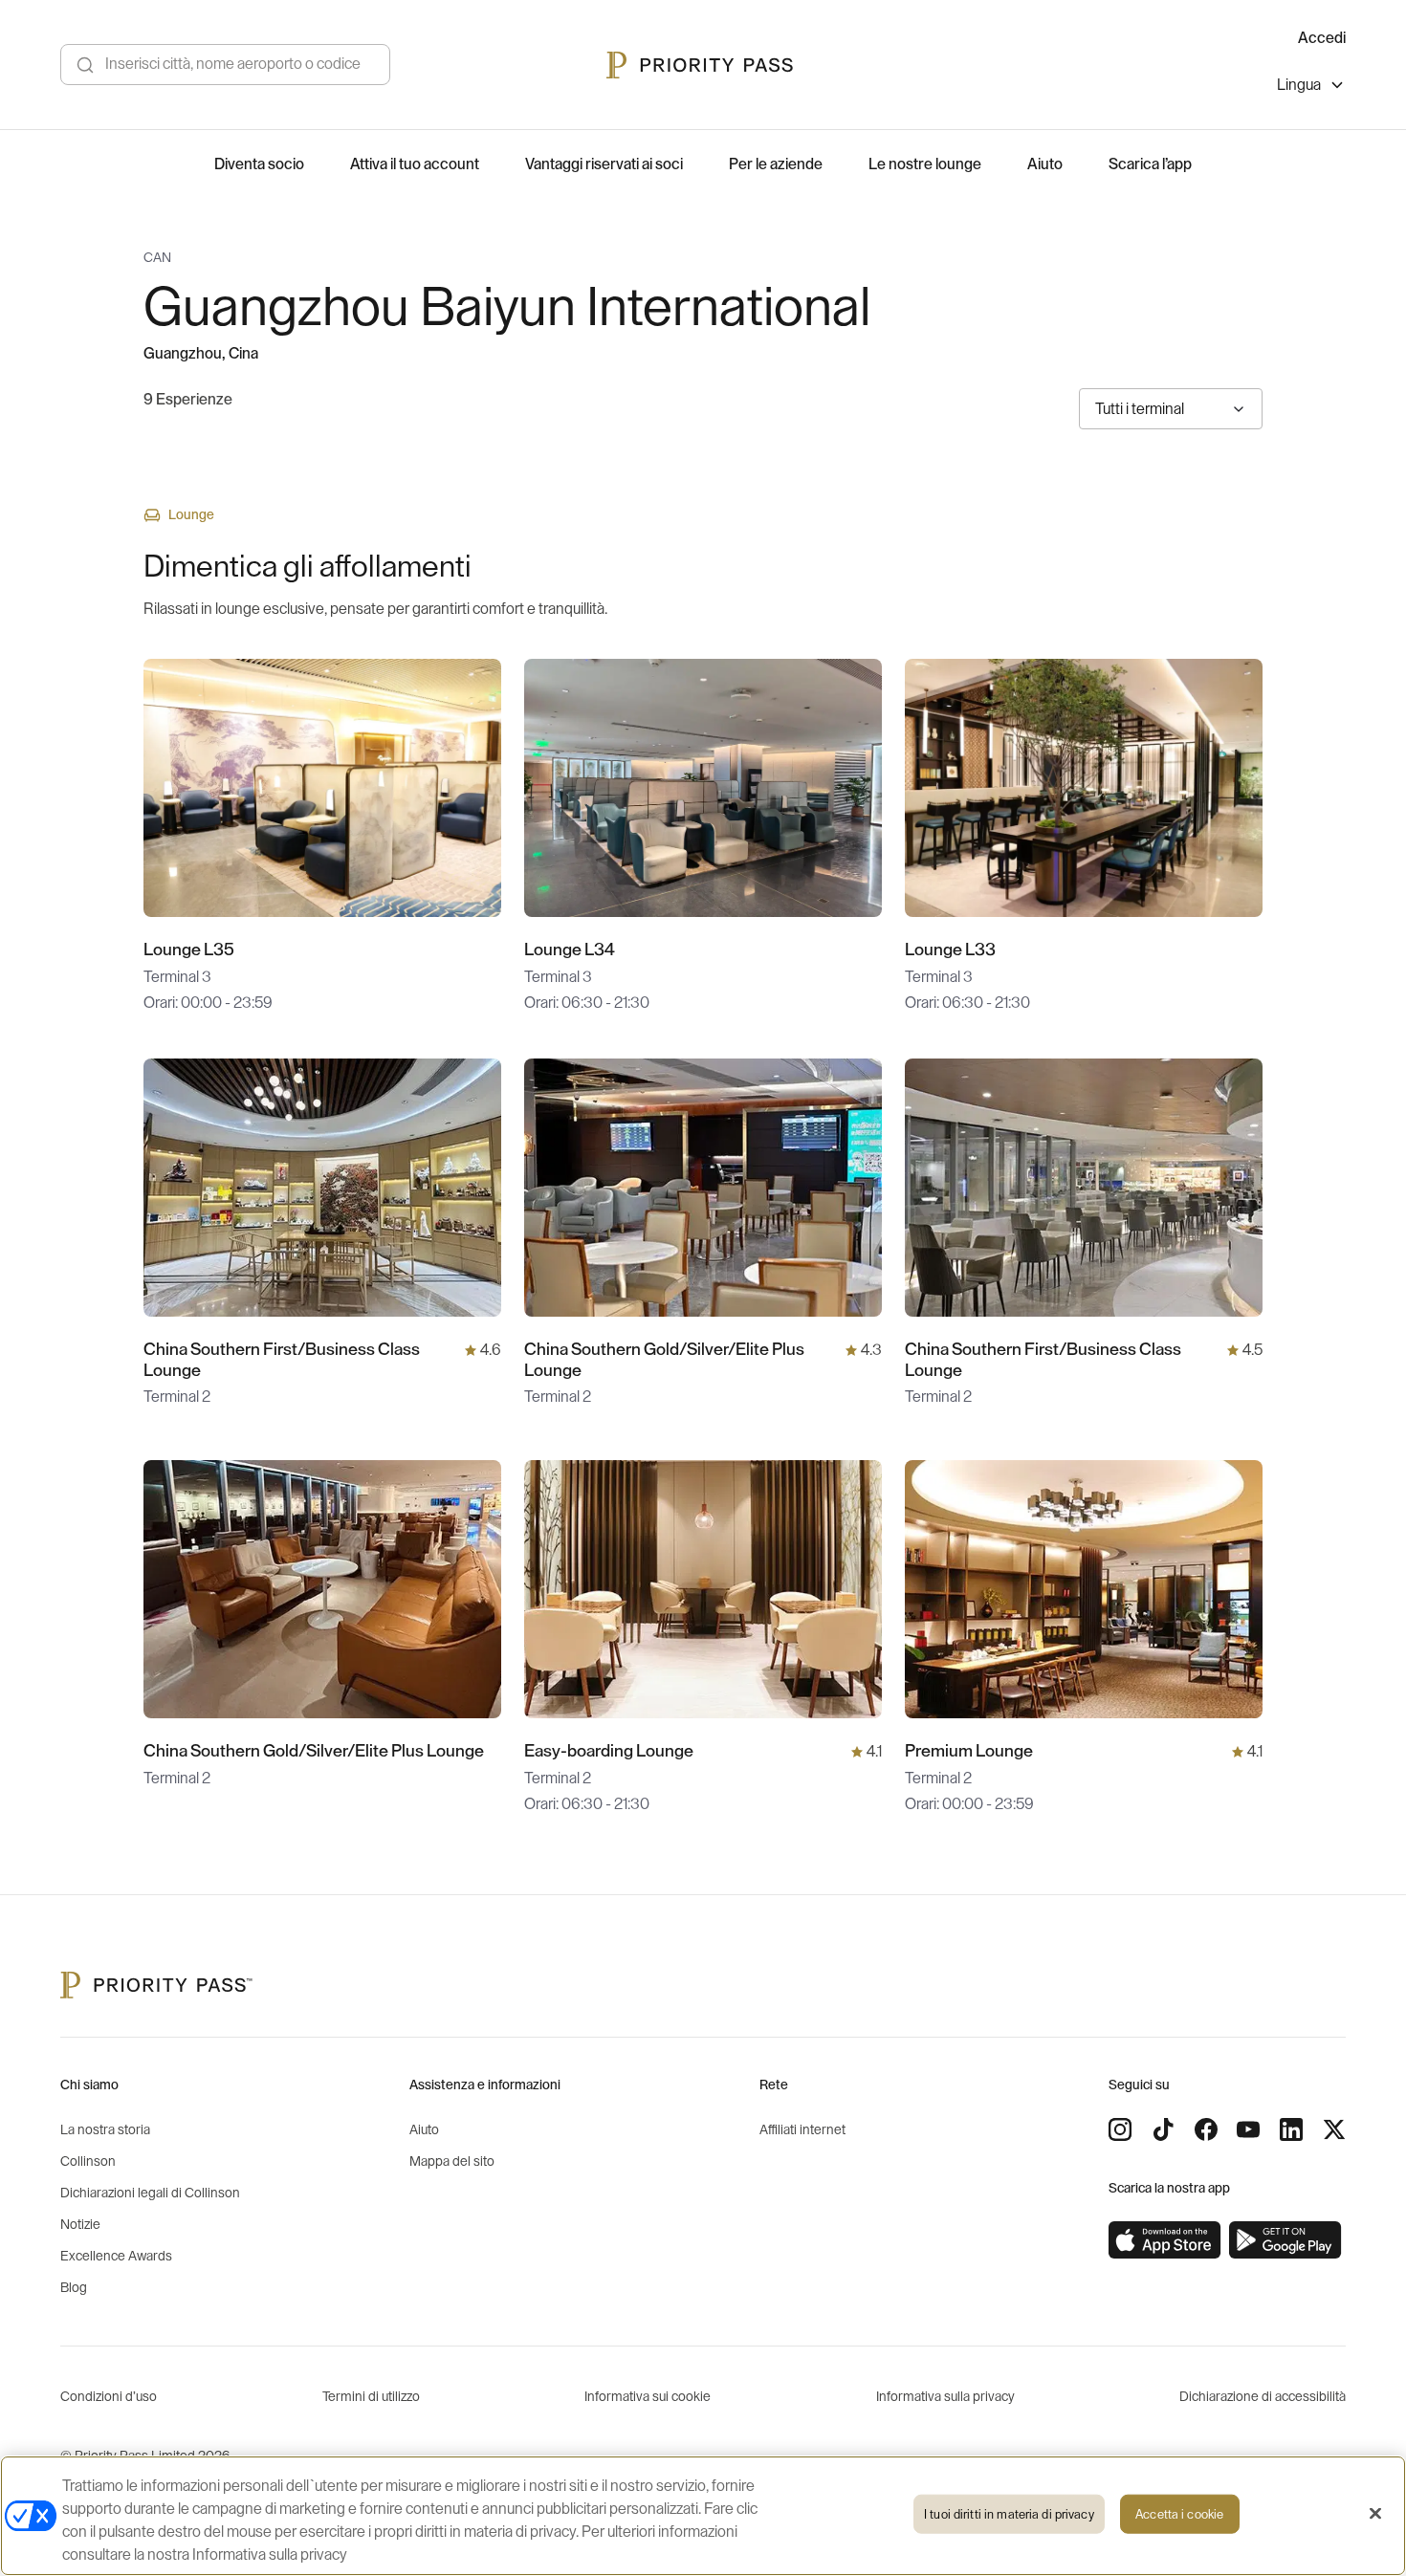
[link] (1165, 2240)
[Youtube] (1248, 2129)
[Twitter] (1334, 2129)
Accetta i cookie (1179, 2514)
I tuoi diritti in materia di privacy (1009, 2514)
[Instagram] (1120, 2129)
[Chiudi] (1375, 2514)
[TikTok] (1163, 2129)
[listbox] (1311, 87)
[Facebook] (1206, 2129)
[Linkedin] (1291, 2129)
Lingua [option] (1299, 85)
